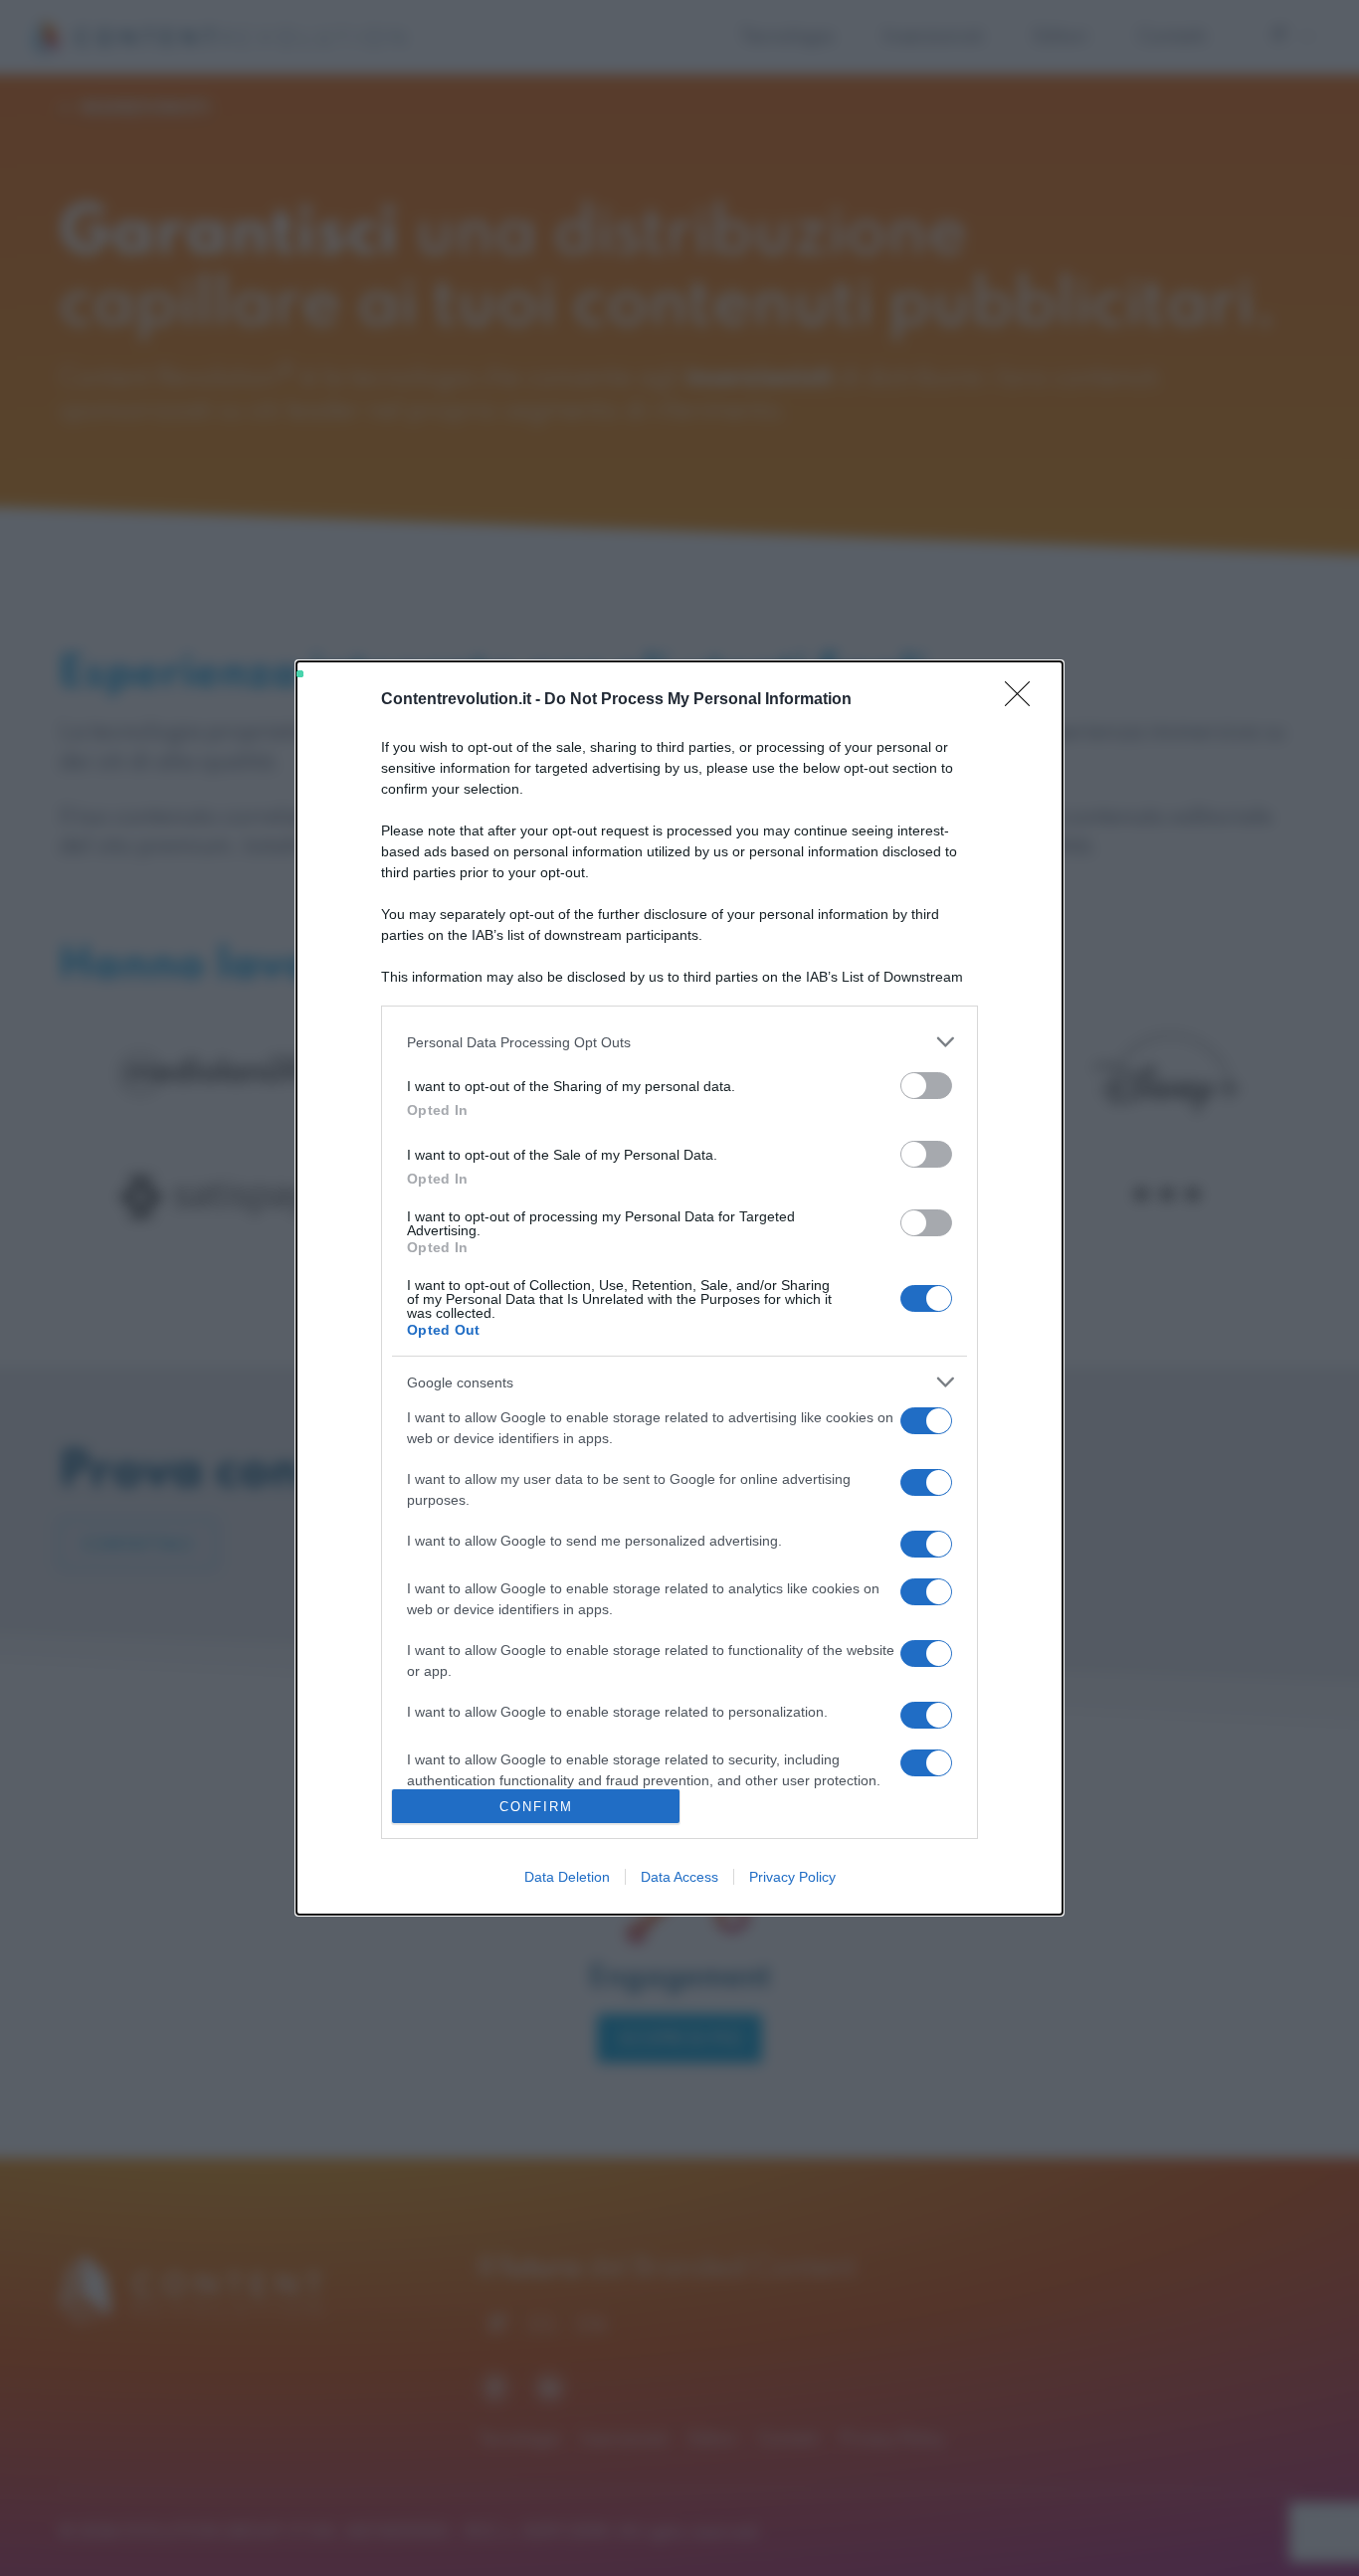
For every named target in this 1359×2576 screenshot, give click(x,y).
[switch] (926, 1086)
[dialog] (679, 1288)
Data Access (679, 1877)
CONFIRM (536, 1807)
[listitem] (679, 1042)
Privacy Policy (792, 1877)
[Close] (1024, 700)
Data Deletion (567, 1877)
